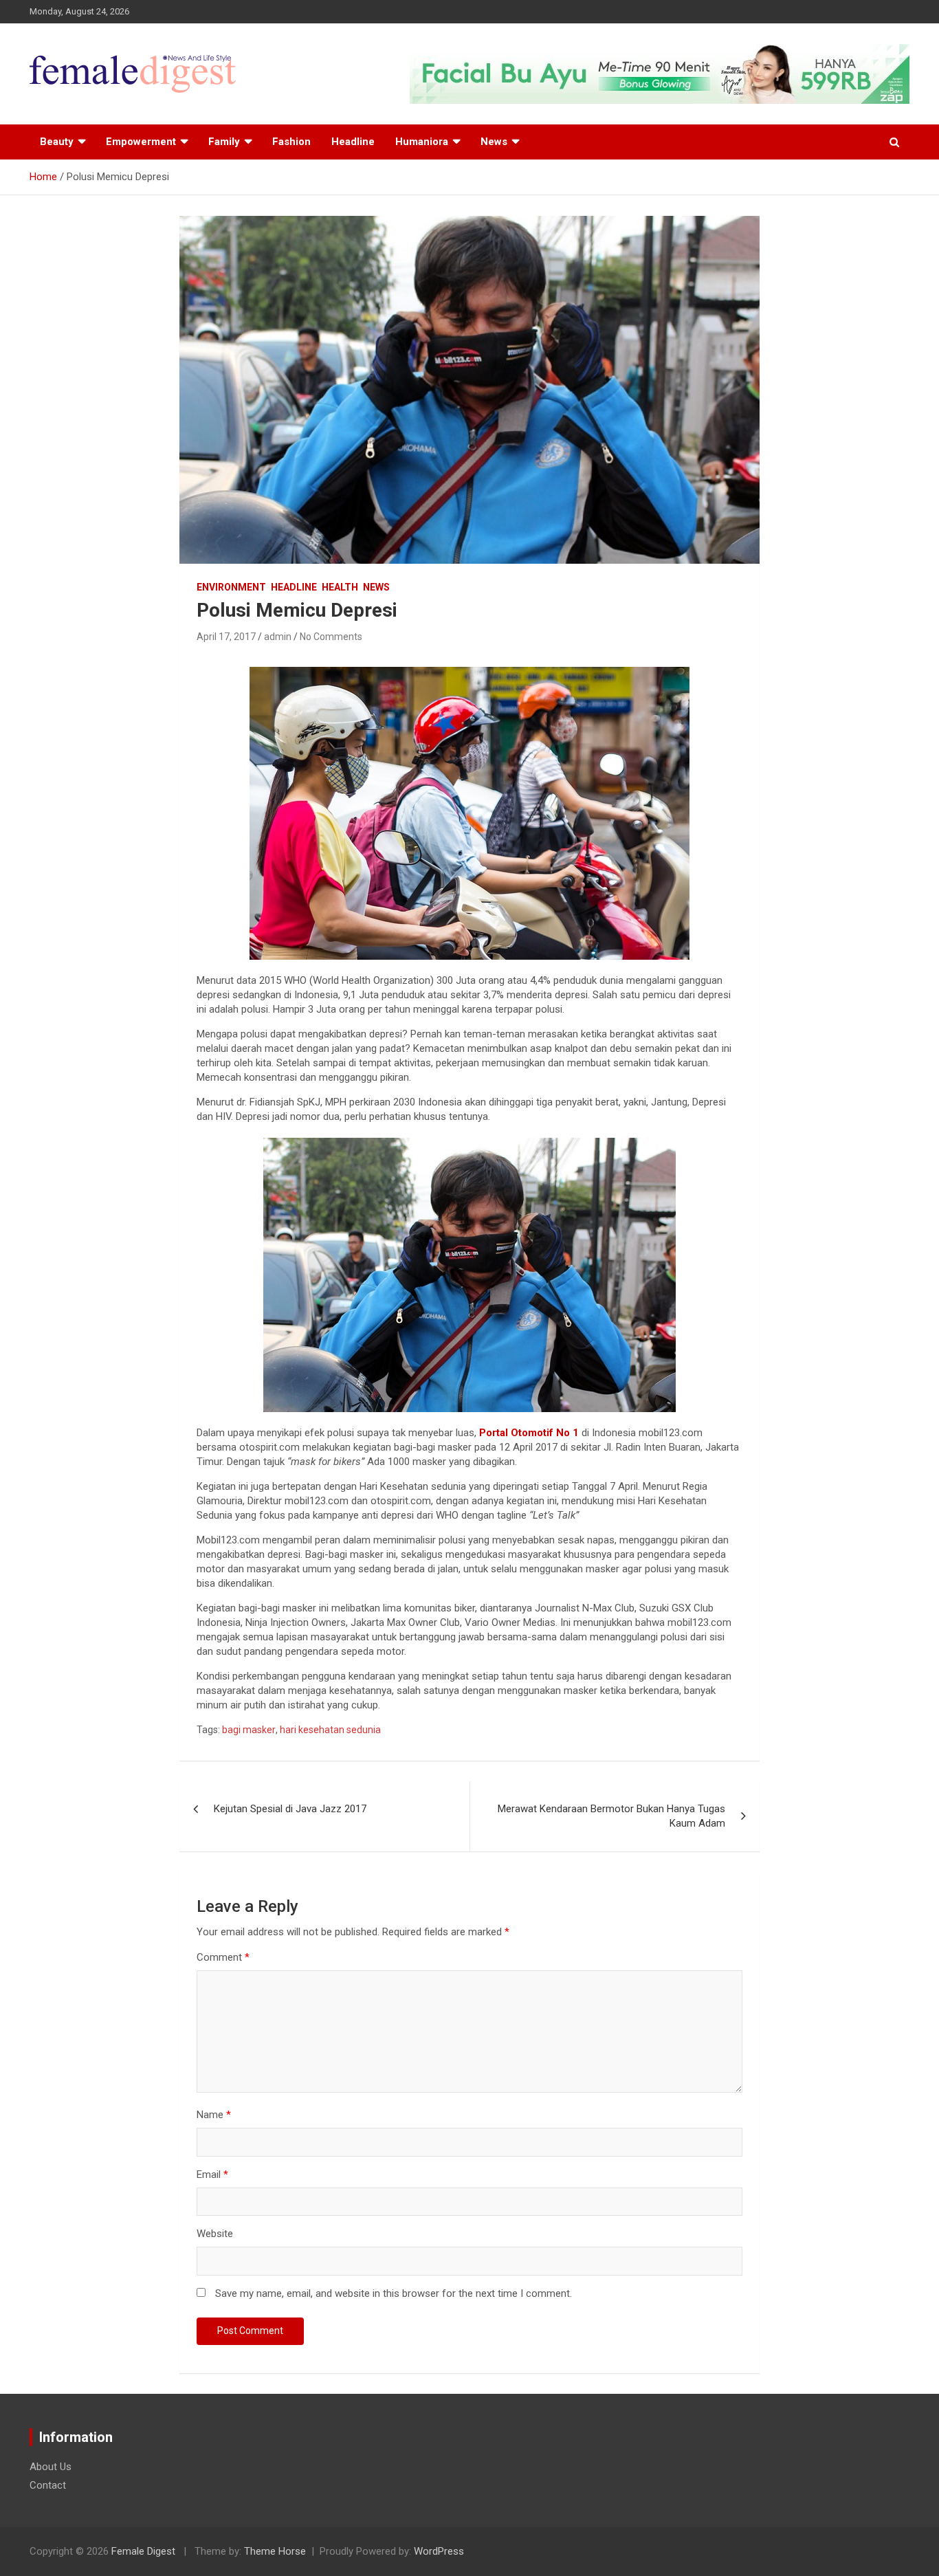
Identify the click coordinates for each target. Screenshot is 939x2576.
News (494, 142)
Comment (223, 1957)
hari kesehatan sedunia (330, 1730)
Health (340, 587)
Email (212, 2175)
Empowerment (141, 142)
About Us (51, 2467)
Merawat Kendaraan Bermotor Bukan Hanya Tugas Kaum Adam (611, 1816)
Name (214, 2115)
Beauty (57, 142)
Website (215, 2234)
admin (278, 637)
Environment (231, 587)
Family (224, 142)
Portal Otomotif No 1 (529, 1433)
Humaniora (422, 142)
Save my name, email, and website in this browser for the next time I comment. (394, 2293)
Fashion (291, 142)
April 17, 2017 (226, 637)
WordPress (439, 2551)
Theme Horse (275, 2551)
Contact (48, 2485)
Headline (353, 142)
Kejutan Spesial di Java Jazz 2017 (290, 1809)
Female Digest (143, 2551)
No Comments (331, 637)
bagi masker (249, 1730)
